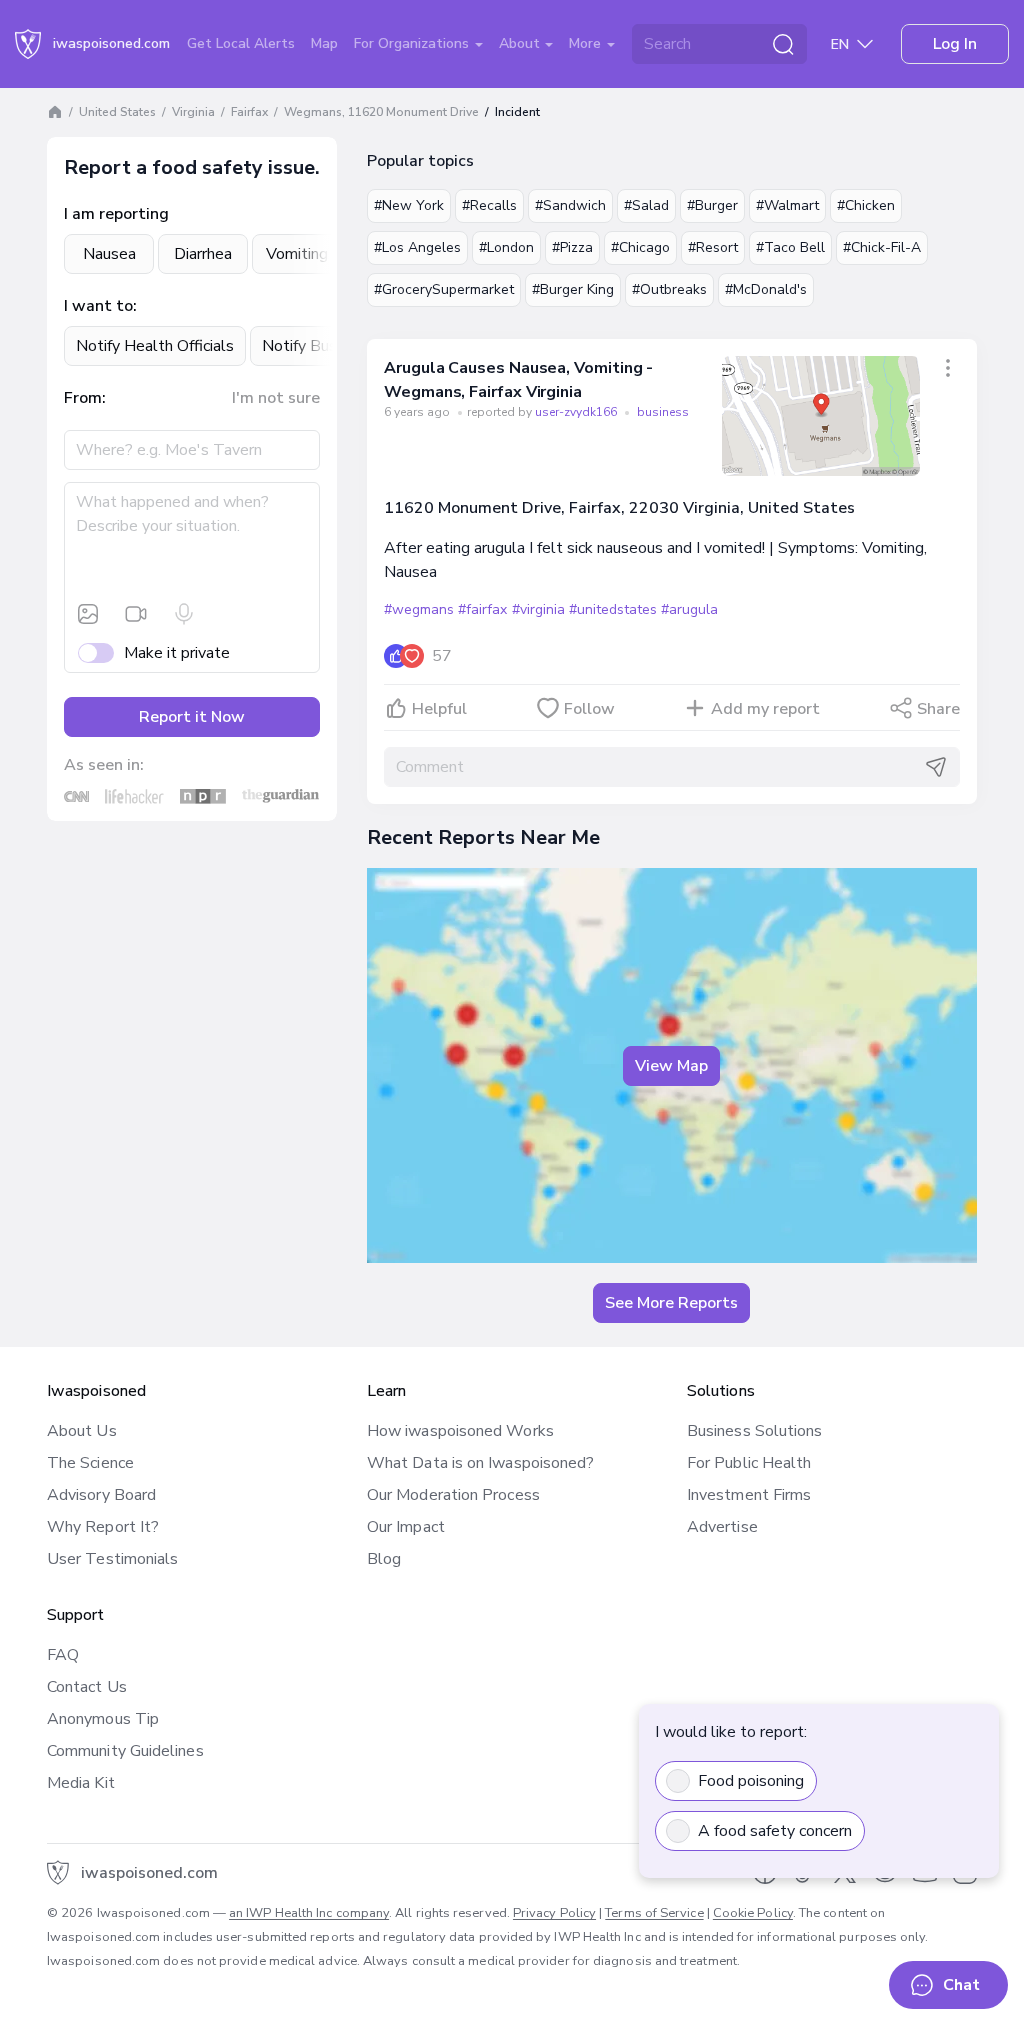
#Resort (713, 247)
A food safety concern (775, 1831)
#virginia (538, 609)
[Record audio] (184, 614)
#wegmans (419, 609)
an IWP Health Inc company (309, 1913)
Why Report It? (103, 1527)
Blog (384, 1559)
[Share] (948, 368)
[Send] (936, 767)
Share (938, 709)
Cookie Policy (753, 1913)
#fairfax (482, 609)
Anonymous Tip (103, 1719)
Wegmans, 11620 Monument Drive (381, 112)
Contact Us (87, 1687)
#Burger (712, 205)
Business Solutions (754, 1431)
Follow (589, 709)
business (663, 412)
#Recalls (489, 205)
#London (506, 247)
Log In (955, 44)
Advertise (722, 1527)
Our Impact (406, 1527)
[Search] (783, 44)
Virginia (193, 112)
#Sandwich (570, 205)
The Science (90, 1463)
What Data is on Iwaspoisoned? (480, 1463)
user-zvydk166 (577, 412)
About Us (82, 1431)
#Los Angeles (417, 247)
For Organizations (413, 43)
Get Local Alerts (241, 43)
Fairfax (249, 112)
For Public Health (749, 1463)
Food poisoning (751, 1781)
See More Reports (671, 1303)
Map (324, 43)
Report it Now (192, 717)
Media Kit (81, 1783)
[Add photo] (88, 614)
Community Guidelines (125, 1751)
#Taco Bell (790, 247)
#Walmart (787, 205)
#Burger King (573, 289)
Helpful (439, 709)
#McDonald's (766, 289)
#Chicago (640, 247)
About (521, 43)
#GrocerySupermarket (444, 289)
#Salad (646, 205)
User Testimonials (112, 1559)
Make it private (177, 653)
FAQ (63, 1655)
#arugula (689, 609)
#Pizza (572, 247)
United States (117, 112)
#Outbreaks (669, 289)
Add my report (765, 709)
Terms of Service (654, 1913)
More (587, 43)
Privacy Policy (554, 1913)
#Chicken (866, 205)
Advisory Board (101, 1495)
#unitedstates (613, 609)
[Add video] (136, 614)
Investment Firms (749, 1495)
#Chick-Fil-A (882, 247)
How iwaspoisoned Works (460, 1431)
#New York (409, 205)
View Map (671, 1066)
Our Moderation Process (453, 1495)
